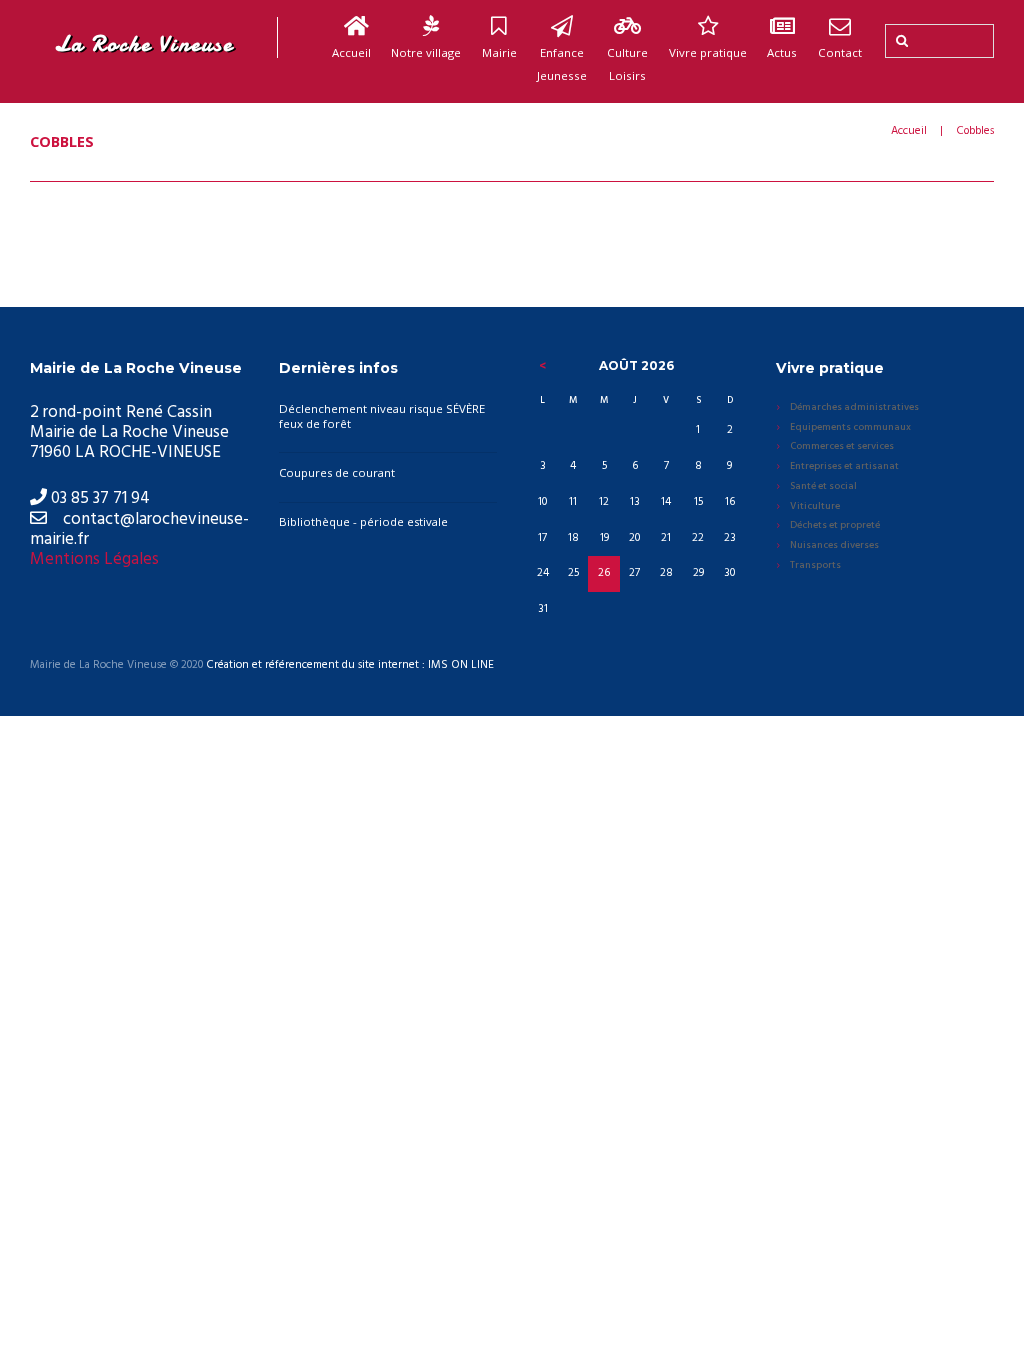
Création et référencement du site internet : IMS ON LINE (350, 665)
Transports (815, 566)
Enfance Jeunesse (562, 64)
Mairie (499, 52)
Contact (840, 52)
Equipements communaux (850, 428)
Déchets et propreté (835, 526)
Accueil (351, 52)
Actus (782, 52)
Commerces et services (842, 447)
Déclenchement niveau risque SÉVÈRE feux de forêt (382, 416)
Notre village (426, 52)
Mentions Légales (94, 559)
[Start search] (900, 41)
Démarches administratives (854, 408)
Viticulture (815, 507)
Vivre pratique (708, 52)
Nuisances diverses (834, 546)
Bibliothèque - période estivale (363, 521)
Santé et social (823, 487)
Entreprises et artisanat (844, 467)
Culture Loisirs (627, 64)
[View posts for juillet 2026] (542, 366)
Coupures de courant (337, 472)
